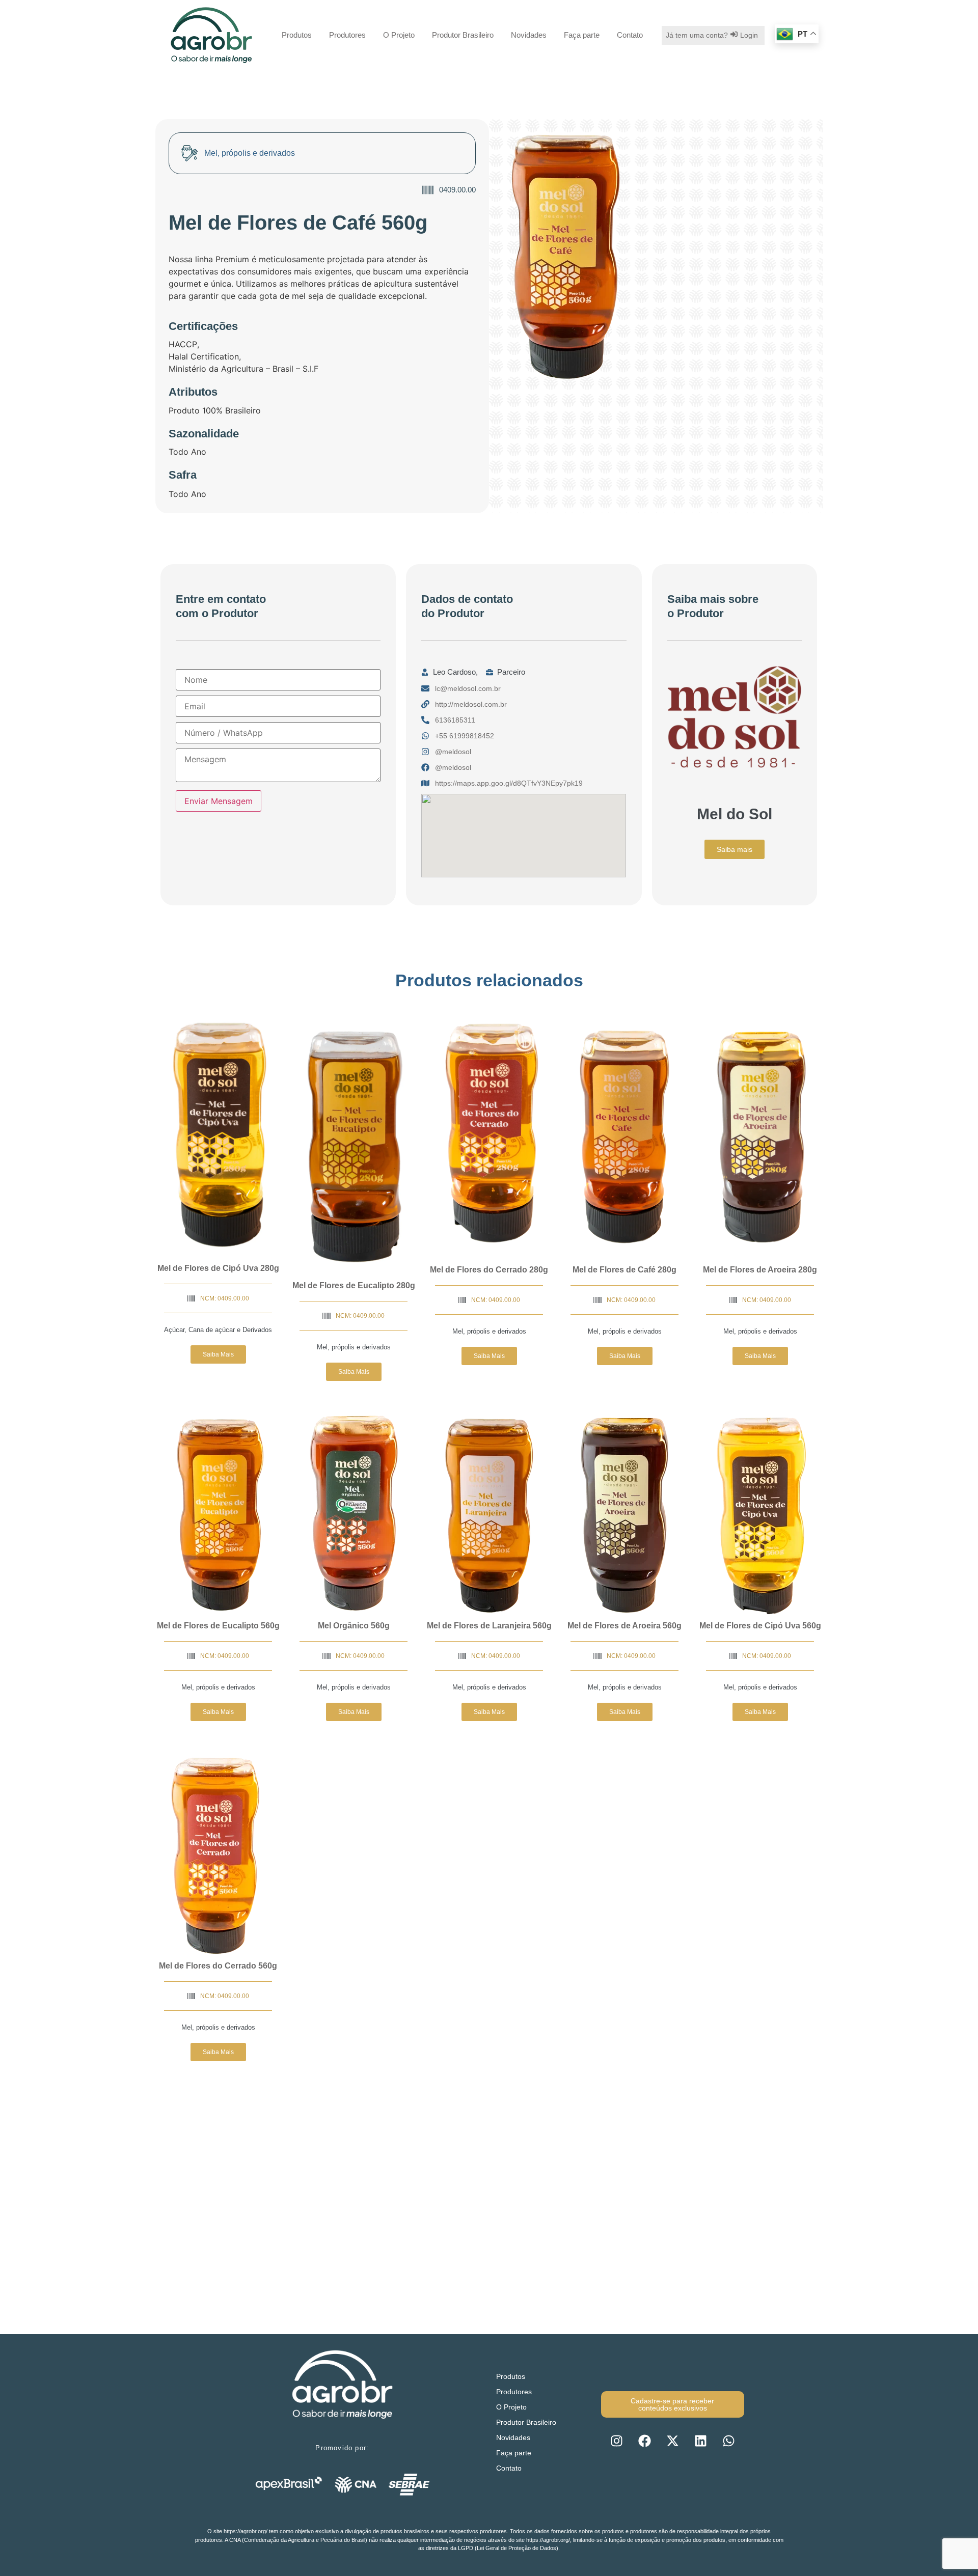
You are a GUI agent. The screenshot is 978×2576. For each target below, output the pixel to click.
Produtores (347, 35)
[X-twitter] (672, 2441)
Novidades (529, 35)
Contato (630, 35)
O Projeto (399, 35)
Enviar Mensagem (219, 801)
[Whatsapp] (728, 2441)
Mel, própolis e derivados (354, 1347)
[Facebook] (644, 2441)
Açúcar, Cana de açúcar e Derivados (218, 1330)
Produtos (297, 35)
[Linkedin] (700, 2441)
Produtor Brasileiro (463, 35)
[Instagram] (616, 2441)
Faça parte (582, 35)
